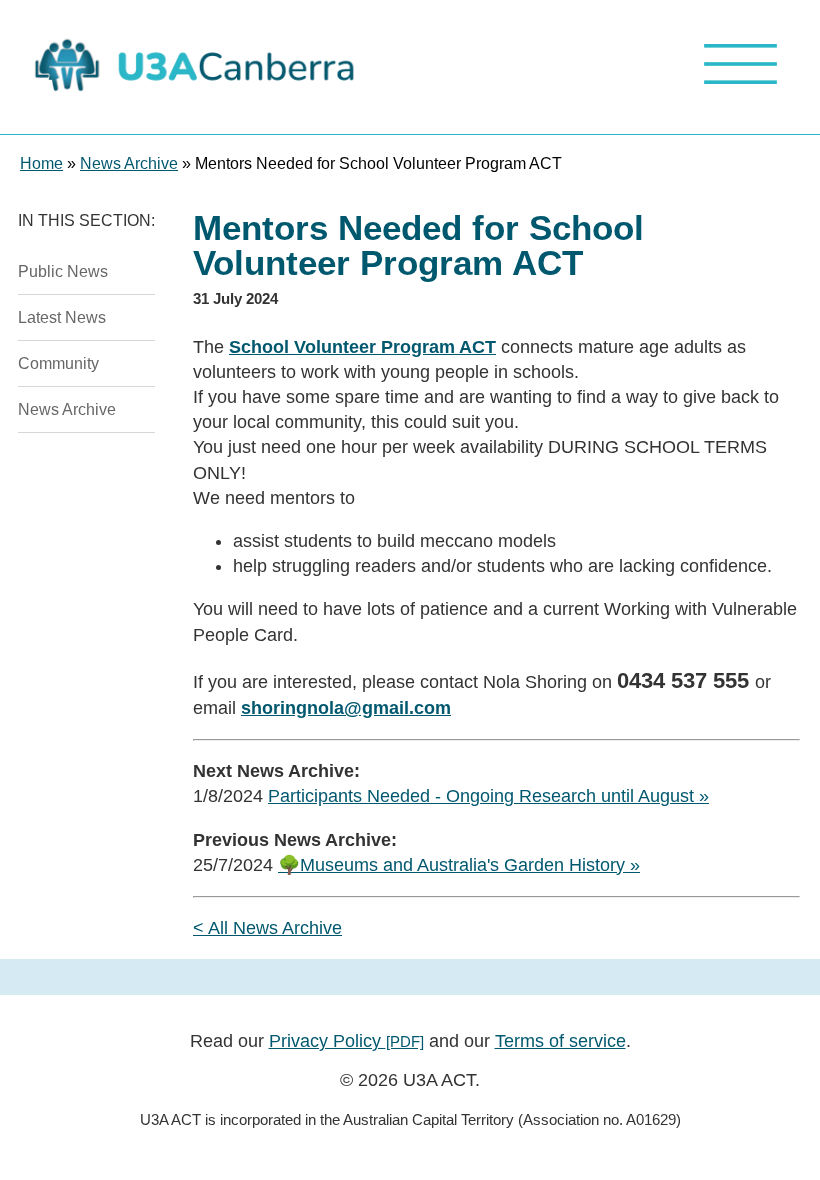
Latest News (62, 317)
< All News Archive (267, 928)
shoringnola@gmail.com (346, 708)
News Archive (67, 409)
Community (58, 363)
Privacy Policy (346, 1041)
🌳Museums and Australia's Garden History (451, 865)
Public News (63, 271)
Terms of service (560, 1041)
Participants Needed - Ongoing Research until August (481, 796)
